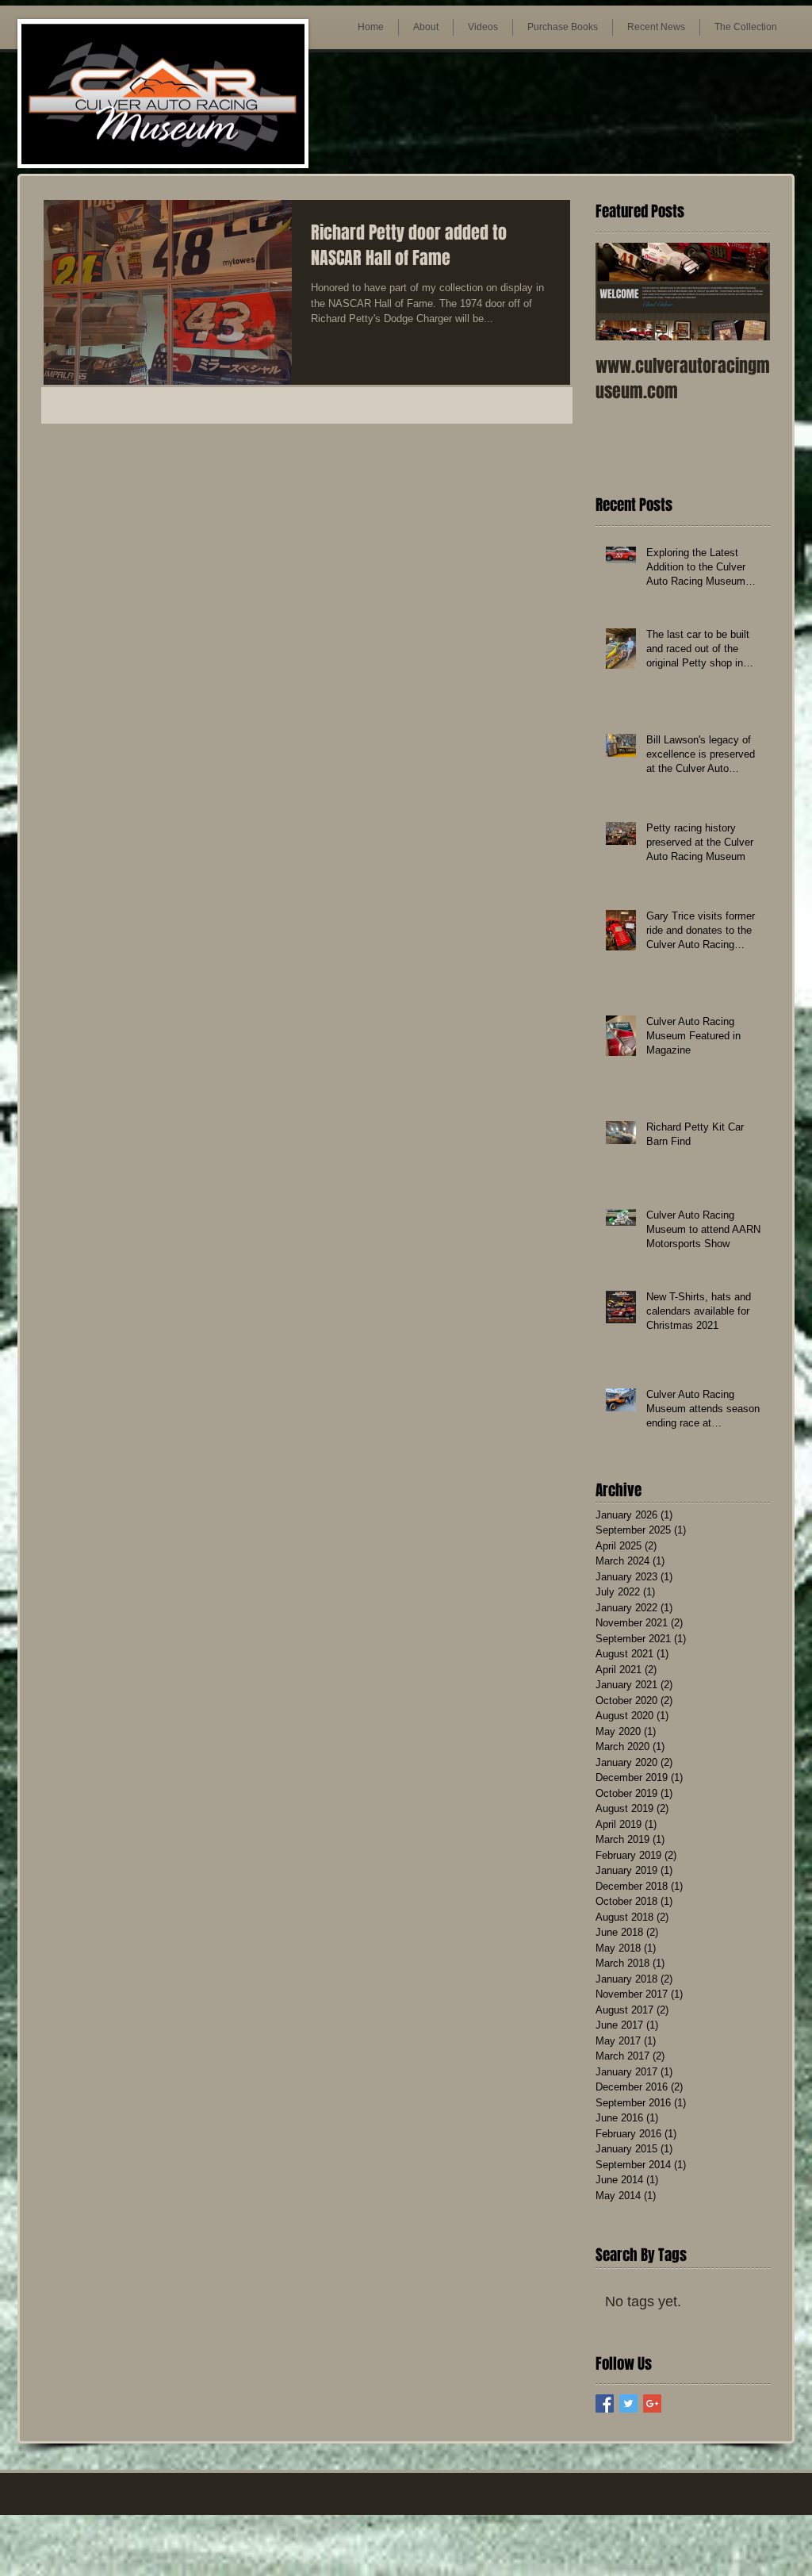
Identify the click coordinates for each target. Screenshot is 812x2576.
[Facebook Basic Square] (605, 2403)
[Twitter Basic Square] (628, 2403)
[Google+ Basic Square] (652, 2403)
